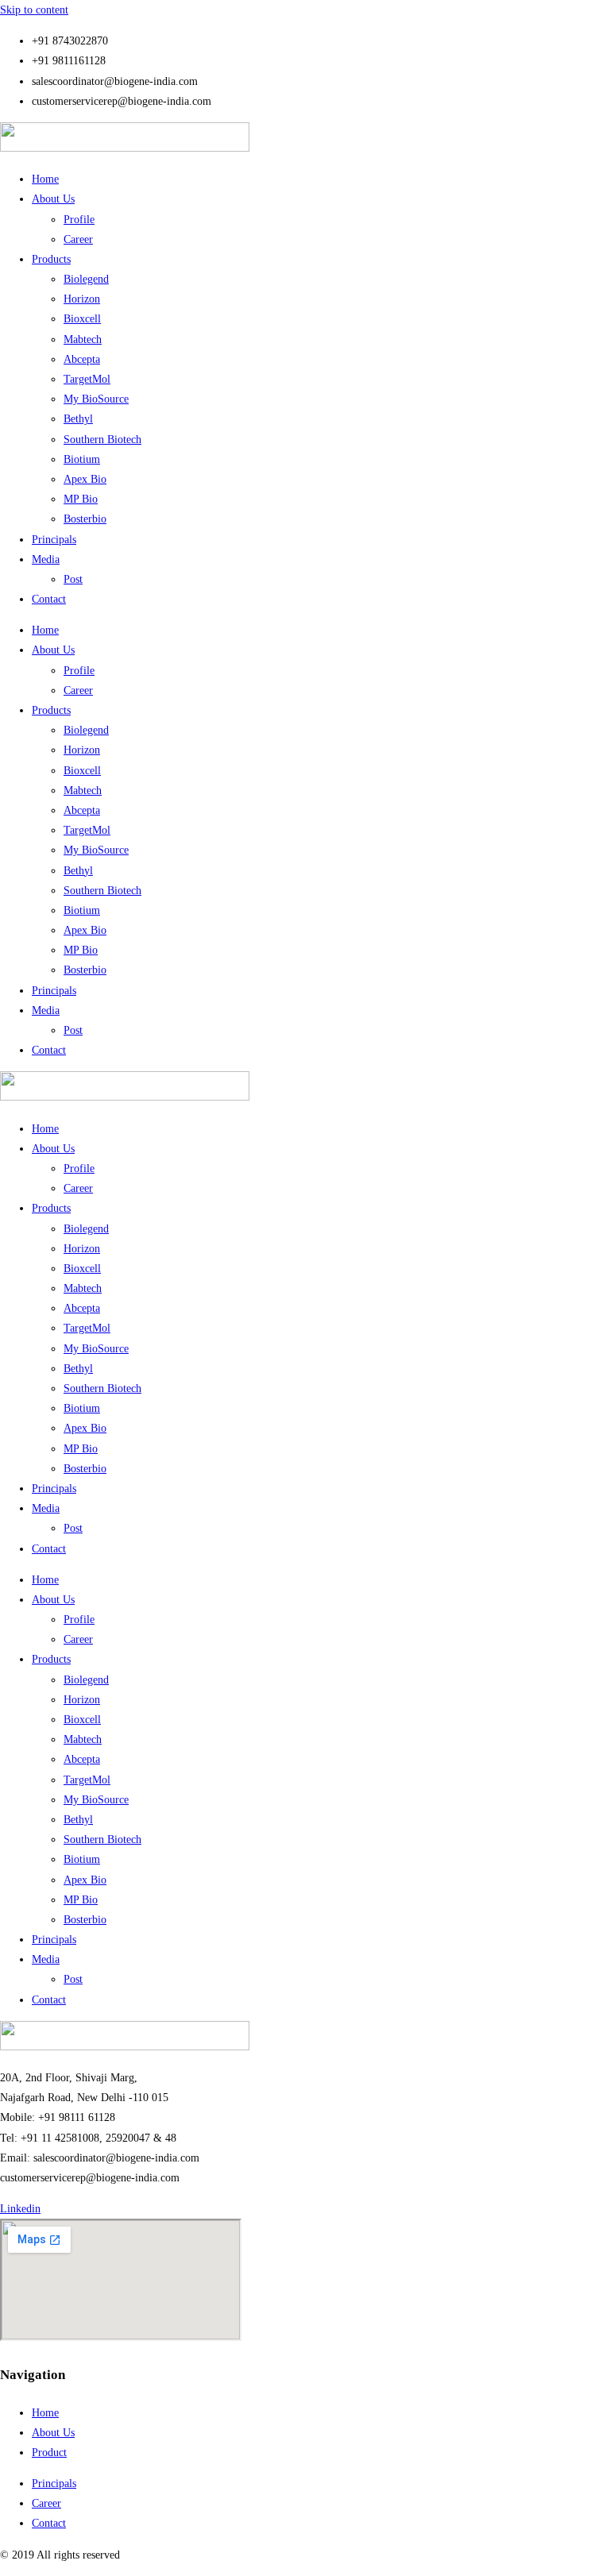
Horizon (82, 299)
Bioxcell (82, 319)
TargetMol (87, 379)
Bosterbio (85, 519)
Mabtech (83, 339)
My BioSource (96, 399)
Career (78, 239)
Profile (79, 220)
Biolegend (86, 279)
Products (51, 259)
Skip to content (34, 10)
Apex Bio (85, 479)
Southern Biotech (102, 440)
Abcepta (82, 359)
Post (73, 579)
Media (46, 559)
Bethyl (78, 419)
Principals (54, 540)
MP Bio (81, 499)
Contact (49, 599)
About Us (53, 199)
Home (45, 179)
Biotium (82, 459)
